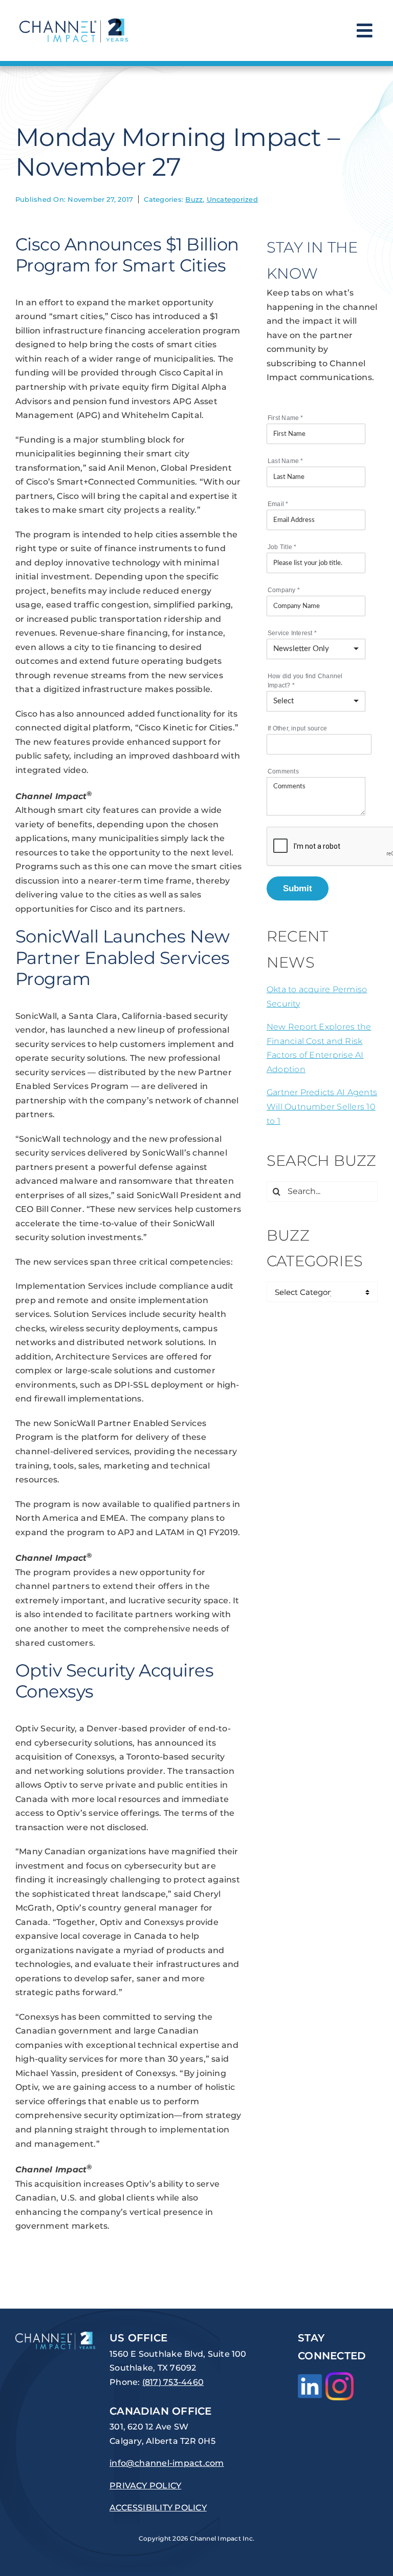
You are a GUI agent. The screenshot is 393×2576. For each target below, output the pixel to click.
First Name (286, 418)
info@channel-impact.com (167, 2463)
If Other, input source (297, 728)
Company (284, 590)
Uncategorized (232, 199)
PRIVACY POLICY (145, 2486)
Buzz (194, 199)
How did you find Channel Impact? (305, 681)
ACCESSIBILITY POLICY (158, 2508)
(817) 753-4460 (173, 2382)
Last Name (286, 461)
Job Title (282, 547)
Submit (298, 888)
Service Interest (292, 633)
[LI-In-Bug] (310, 2378)
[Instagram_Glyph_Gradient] (340, 2376)
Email (278, 504)
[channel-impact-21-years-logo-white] (55, 2336)
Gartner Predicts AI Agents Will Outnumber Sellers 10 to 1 (322, 1106)
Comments (283, 771)
